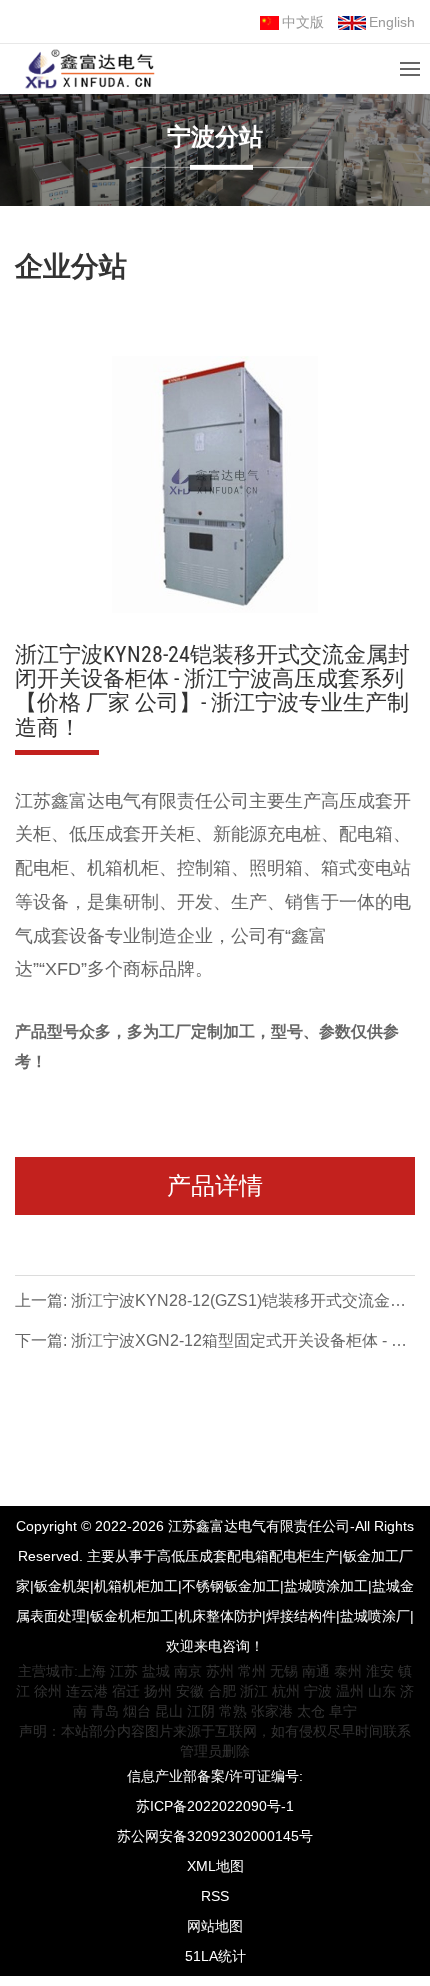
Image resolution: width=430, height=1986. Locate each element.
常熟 (233, 1711)
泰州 (348, 1671)
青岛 (105, 1711)
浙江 (254, 1691)
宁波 (318, 1691)
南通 (316, 1671)
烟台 (137, 1711)
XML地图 (215, 1866)
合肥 (222, 1691)
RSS (215, 1896)
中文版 (303, 22)
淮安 (380, 1671)
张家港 (272, 1711)
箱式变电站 (366, 868)
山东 (382, 1691)
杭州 (286, 1691)
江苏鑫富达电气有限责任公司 (132, 801)
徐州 (48, 1691)
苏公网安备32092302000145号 (215, 1836)
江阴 (201, 1711)
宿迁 (126, 1691)
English (392, 22)
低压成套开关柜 (132, 834)
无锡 (284, 1671)
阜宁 (343, 1711)
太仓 (311, 1711)
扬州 (158, 1691)
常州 (252, 1671)
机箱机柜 (123, 868)
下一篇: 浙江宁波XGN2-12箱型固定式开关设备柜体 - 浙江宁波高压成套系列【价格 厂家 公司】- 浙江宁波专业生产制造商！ (211, 1344)
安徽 (190, 1691)
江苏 (124, 1671)
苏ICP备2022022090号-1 (215, 1806)
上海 (92, 1671)
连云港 (87, 1691)
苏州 (220, 1671)
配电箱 (366, 834)
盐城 (156, 1671)
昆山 (169, 1711)
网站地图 (215, 1926)
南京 (188, 1671)
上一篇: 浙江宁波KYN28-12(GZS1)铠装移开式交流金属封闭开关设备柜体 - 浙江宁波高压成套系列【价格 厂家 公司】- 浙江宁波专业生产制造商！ (210, 1304)
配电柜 (42, 868)
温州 (350, 1691)
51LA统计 (215, 1956)
